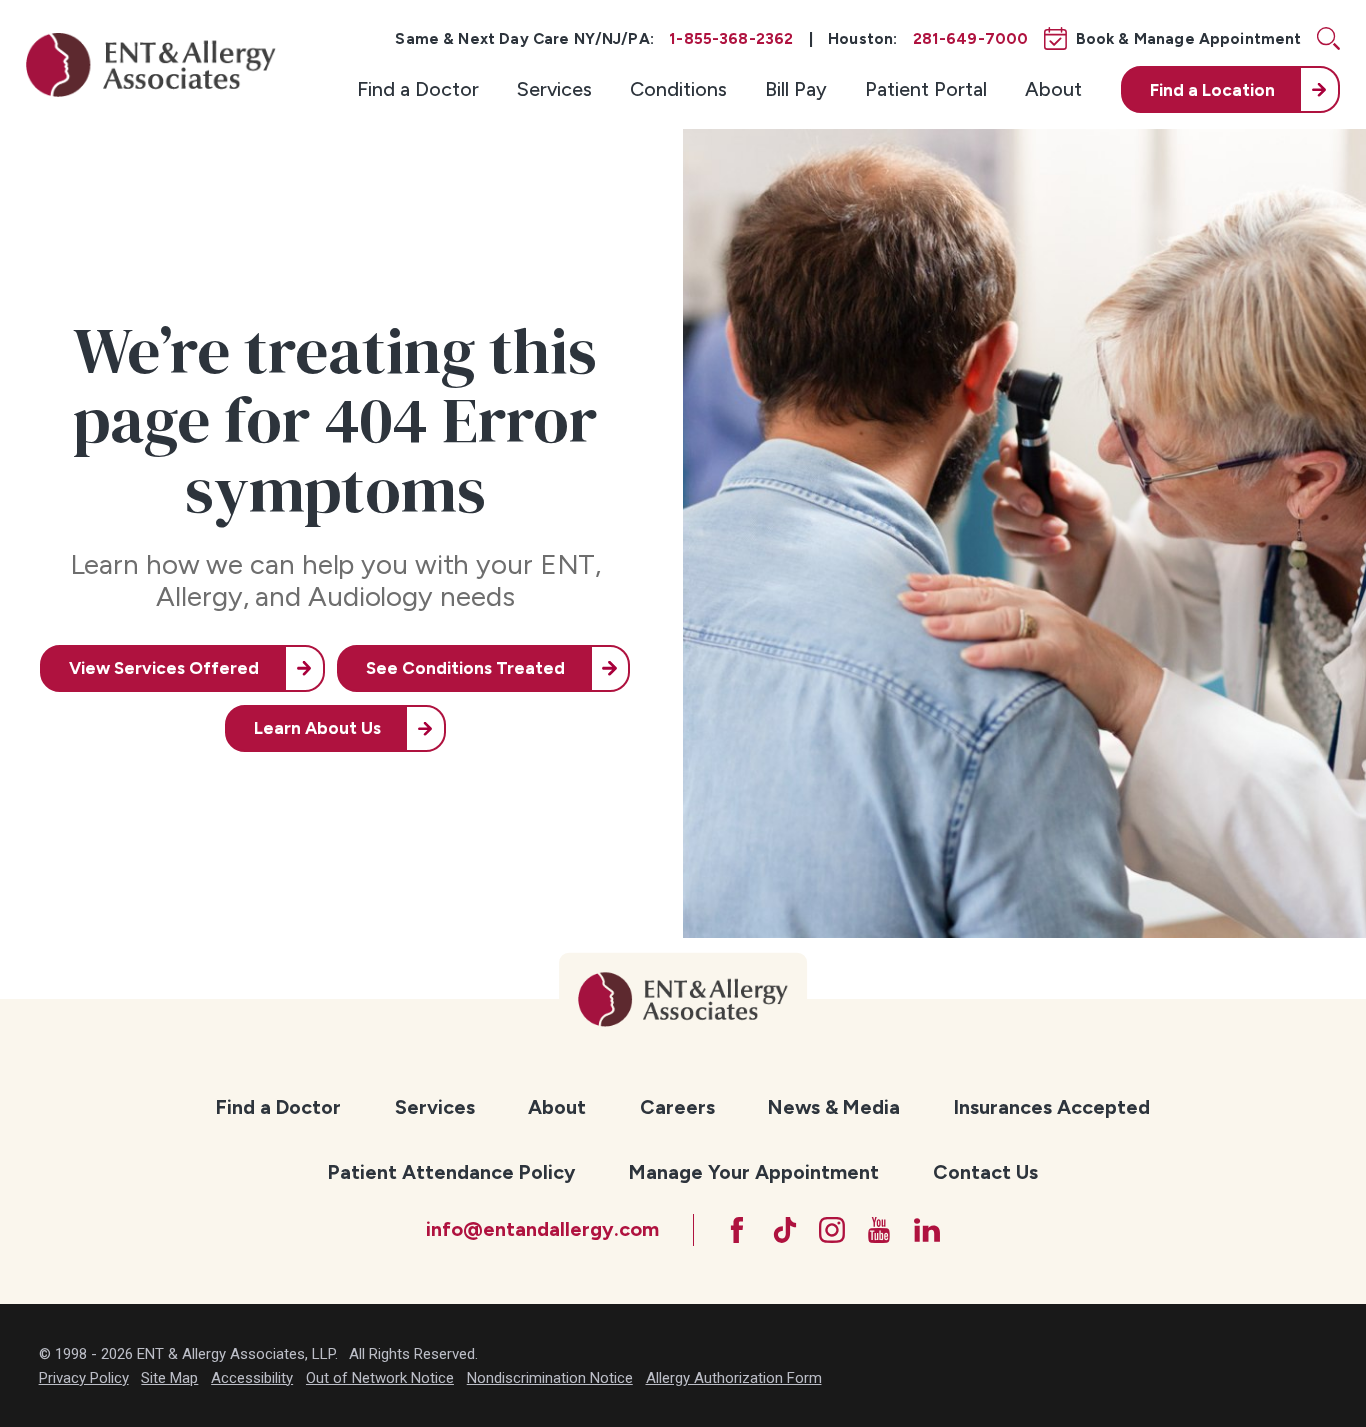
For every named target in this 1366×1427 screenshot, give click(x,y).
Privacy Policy (84, 1378)
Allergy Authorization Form (734, 1378)
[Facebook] (737, 1230)
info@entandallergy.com (542, 1229)
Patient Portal (926, 89)
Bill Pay (796, 89)
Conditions (678, 89)
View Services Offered (164, 668)
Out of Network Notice (380, 1378)
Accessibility (252, 1378)
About (1053, 89)
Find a (1212, 90)
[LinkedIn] (927, 1230)
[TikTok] (785, 1230)
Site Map (169, 1378)
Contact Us (985, 1172)
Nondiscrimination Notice (550, 1378)
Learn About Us (317, 728)
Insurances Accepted (1052, 1107)
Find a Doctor (418, 89)
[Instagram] (832, 1230)
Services (554, 89)
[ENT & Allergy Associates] (151, 64)
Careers (677, 1107)
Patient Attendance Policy (451, 1172)
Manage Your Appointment (754, 1172)
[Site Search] (1328, 38)
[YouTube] (879, 1230)
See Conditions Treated (465, 668)
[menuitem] (418, 89)
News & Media (834, 1107)
